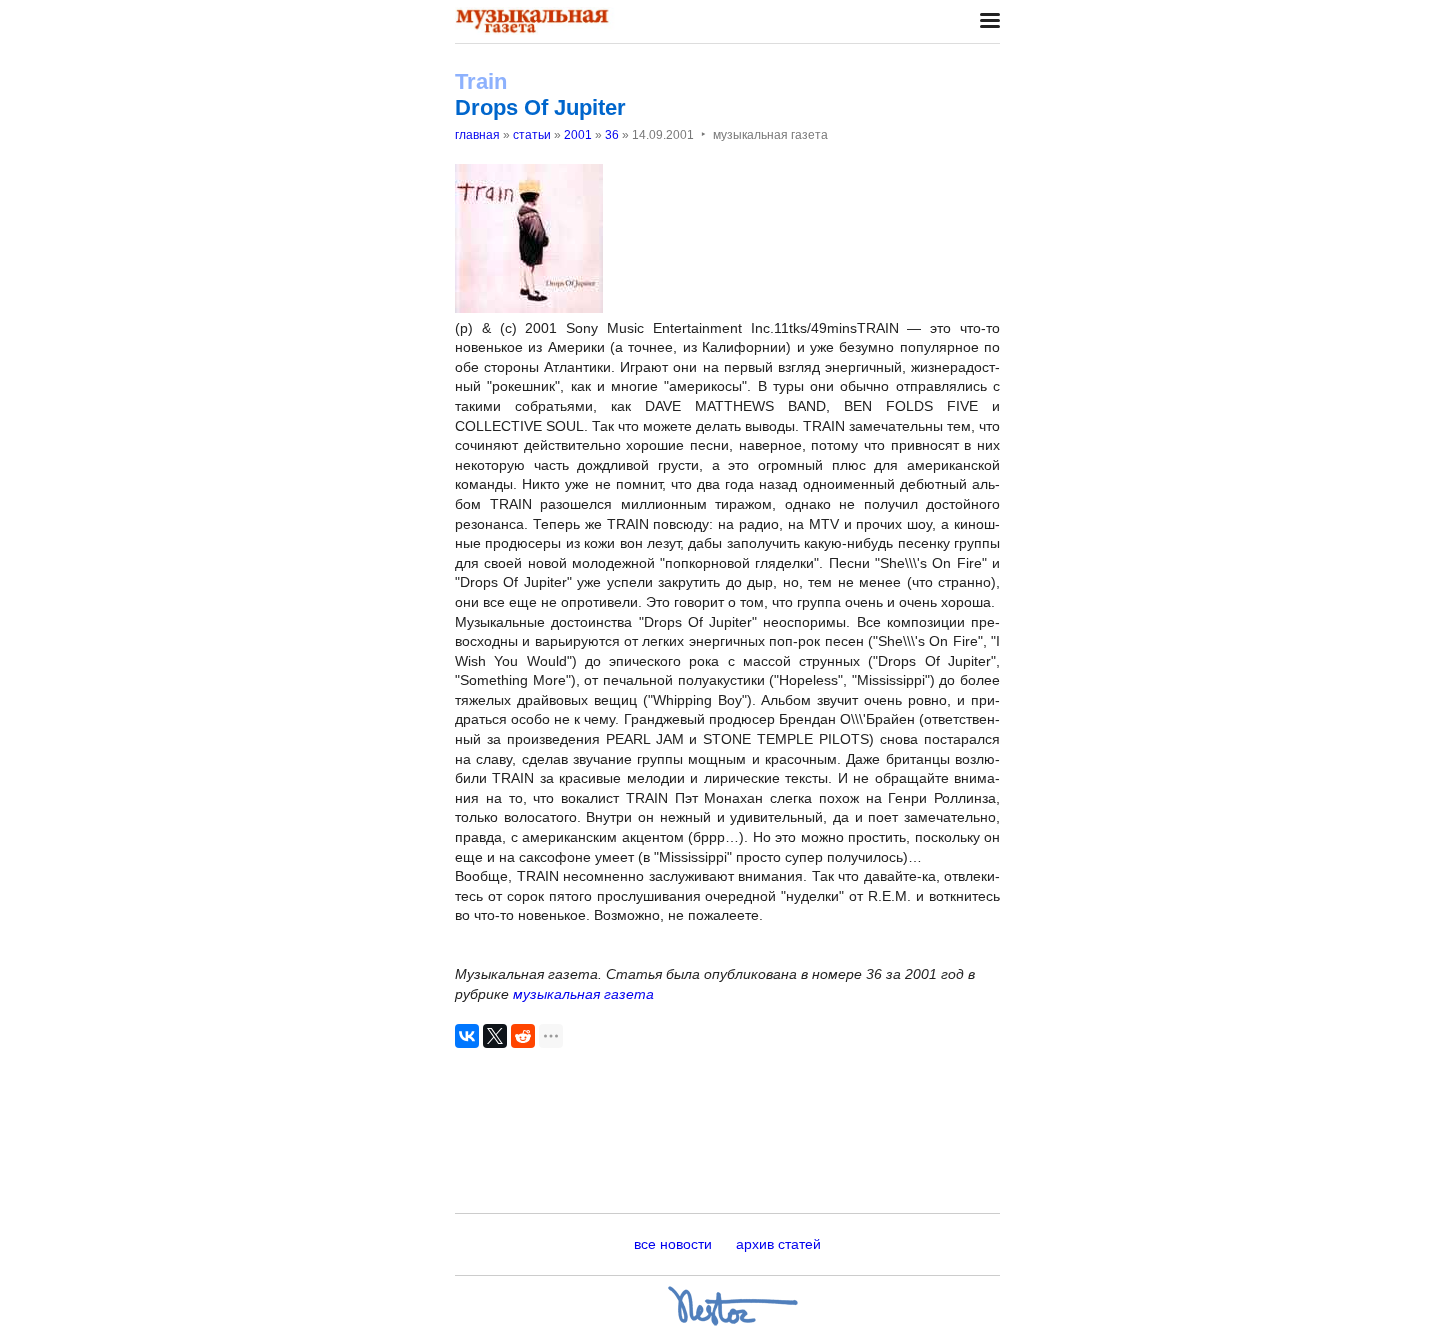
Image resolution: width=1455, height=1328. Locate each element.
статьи (532, 135)
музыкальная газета (583, 994)
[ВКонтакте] (467, 1036)
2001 (578, 135)
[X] (495, 1036)
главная (477, 135)
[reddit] (523, 1036)
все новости (673, 1244)
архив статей (778, 1244)
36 (612, 135)
